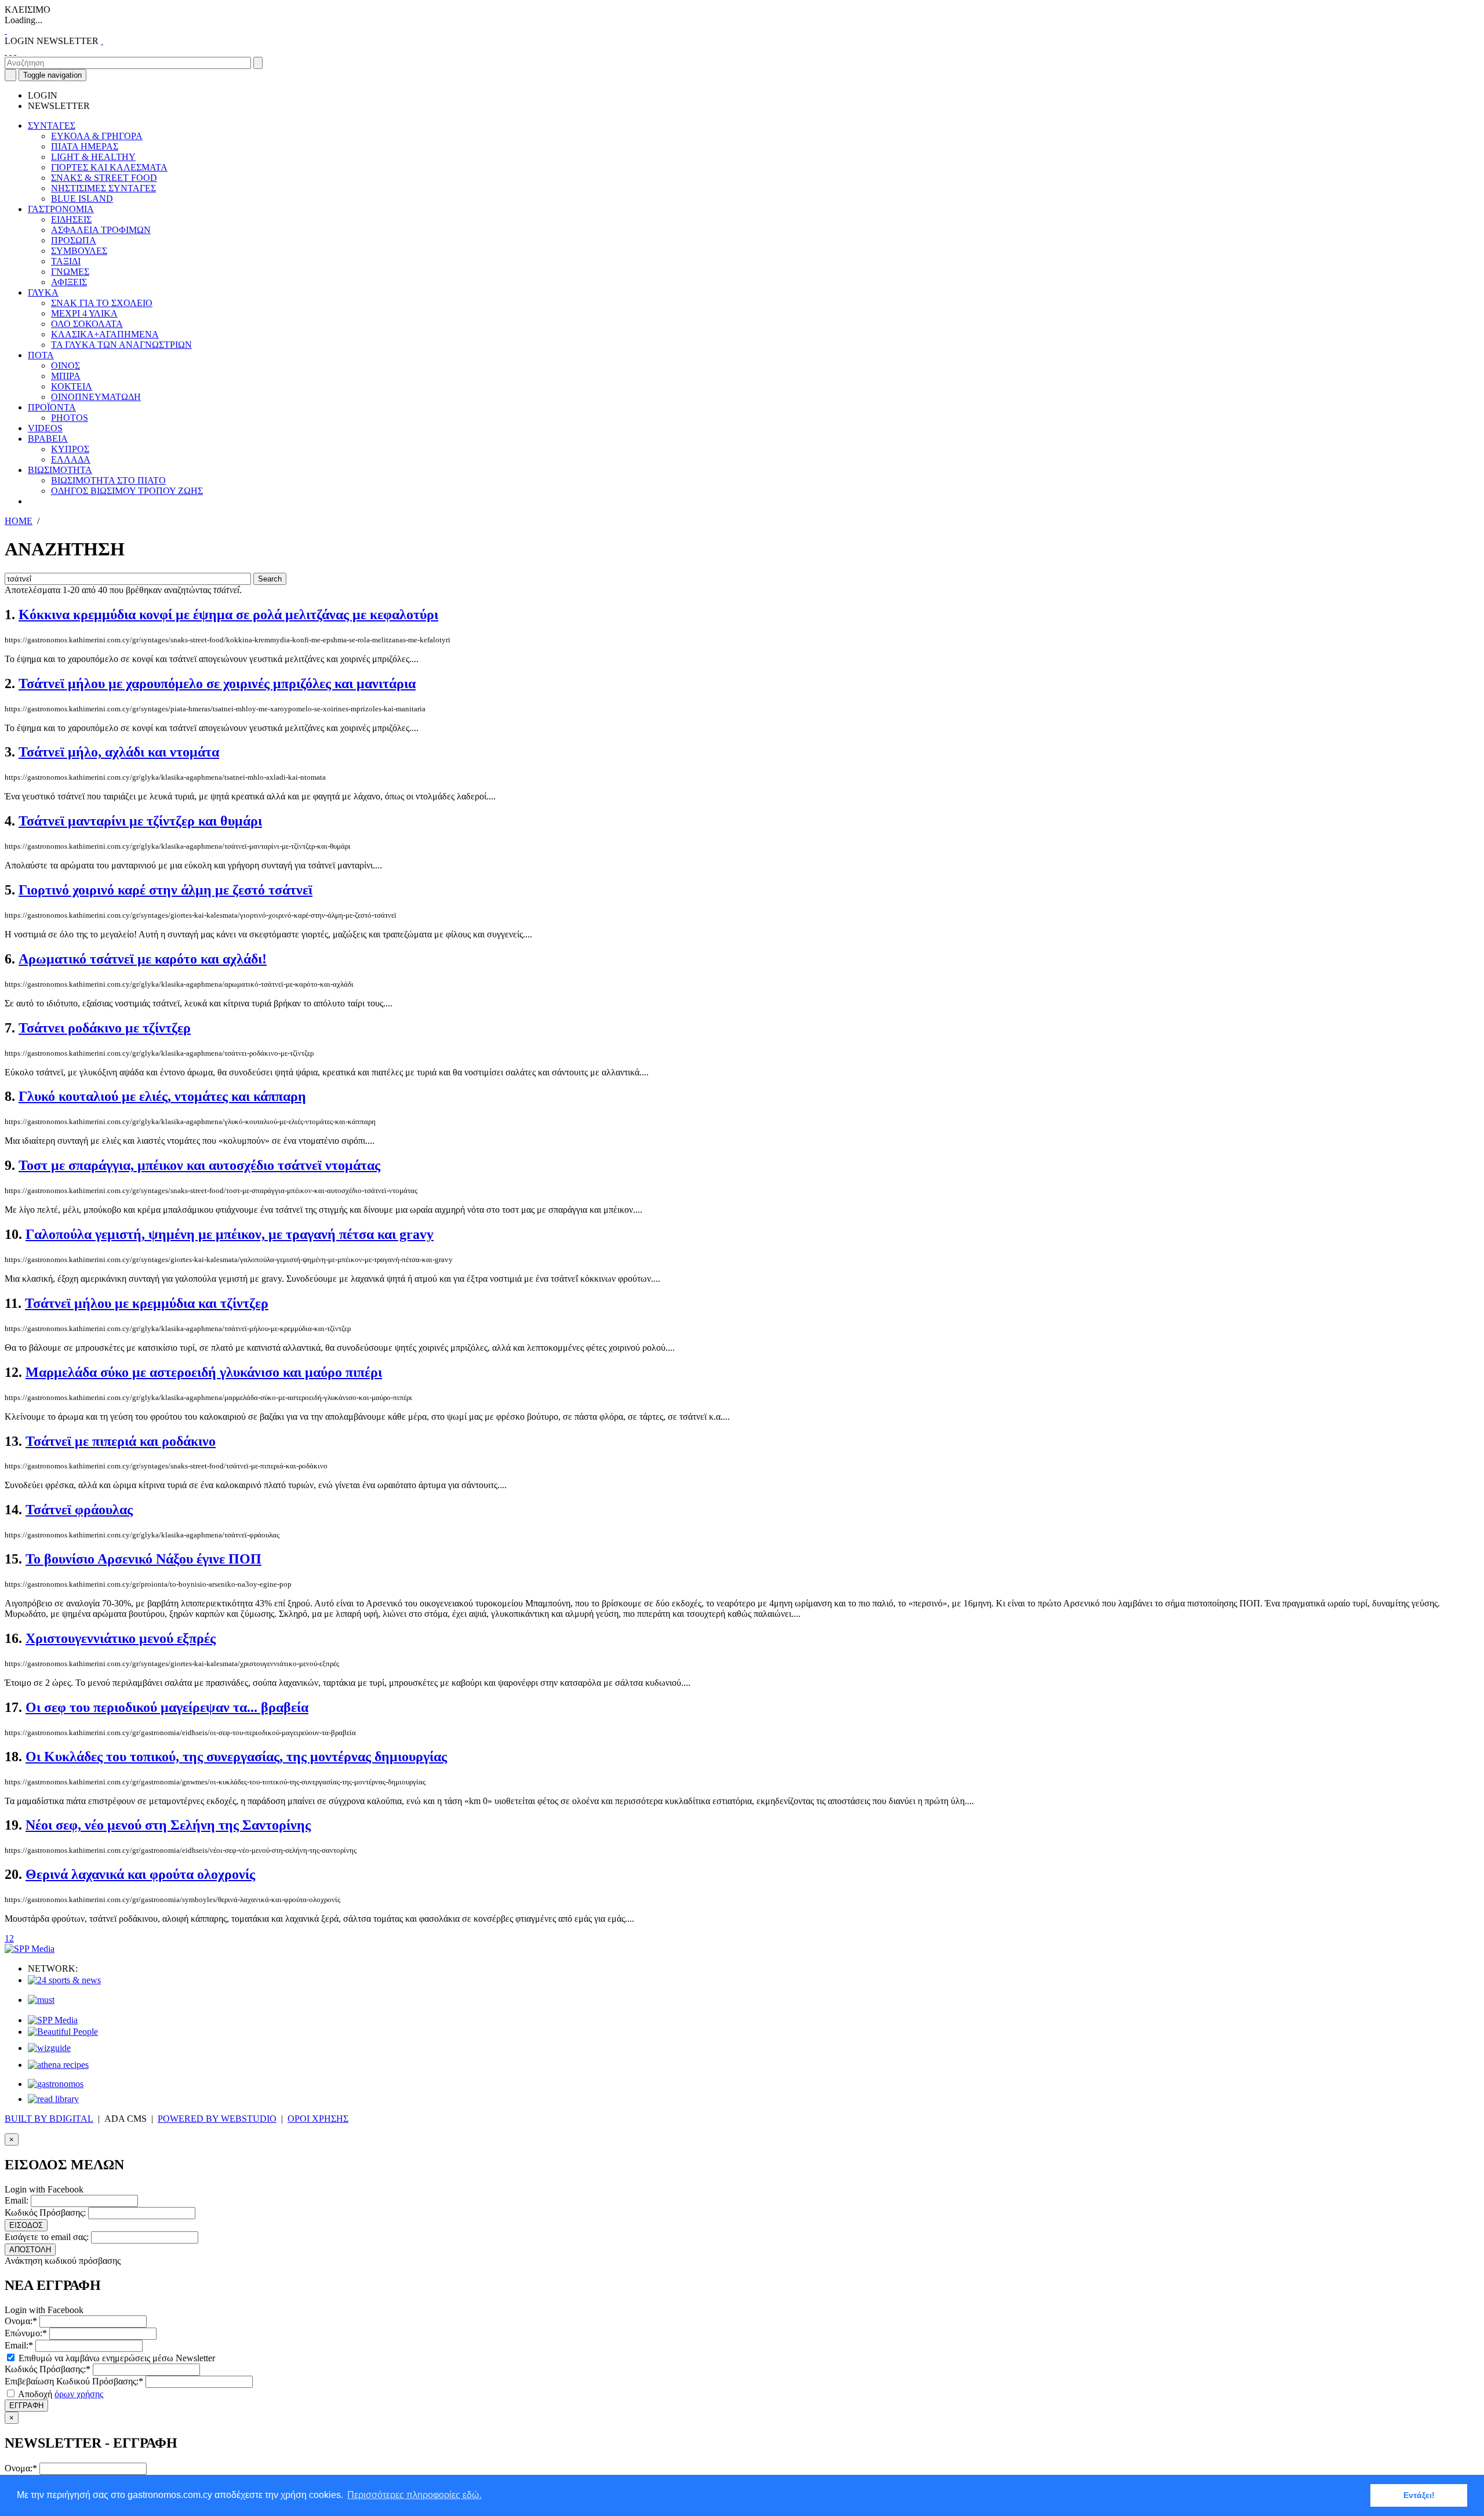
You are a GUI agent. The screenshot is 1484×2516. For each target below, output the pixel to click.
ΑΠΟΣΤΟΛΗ (30, 2250)
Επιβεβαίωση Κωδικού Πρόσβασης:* (74, 2381)
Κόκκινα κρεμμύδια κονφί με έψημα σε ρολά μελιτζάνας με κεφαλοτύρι (228, 615)
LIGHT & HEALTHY (93, 157)
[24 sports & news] (64, 1980)
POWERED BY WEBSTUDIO (217, 2119)
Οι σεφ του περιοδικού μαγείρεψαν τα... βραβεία (167, 1707)
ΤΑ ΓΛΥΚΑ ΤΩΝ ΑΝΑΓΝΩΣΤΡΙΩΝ (121, 345)
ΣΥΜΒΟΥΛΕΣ (79, 251)
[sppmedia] (30, 1949)
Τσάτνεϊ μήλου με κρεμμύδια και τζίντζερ (147, 1303)
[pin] (15, 51)
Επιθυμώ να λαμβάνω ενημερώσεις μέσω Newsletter (116, 2358)
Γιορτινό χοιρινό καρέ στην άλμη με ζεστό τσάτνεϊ (166, 890)
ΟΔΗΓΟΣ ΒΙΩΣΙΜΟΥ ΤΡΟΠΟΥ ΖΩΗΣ (127, 491)
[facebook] (6, 51)
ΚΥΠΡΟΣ (70, 449)
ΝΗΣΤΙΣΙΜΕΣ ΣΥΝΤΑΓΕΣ (103, 188)
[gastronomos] (56, 2084)
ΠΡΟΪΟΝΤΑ (52, 407)
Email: (17, 2200)
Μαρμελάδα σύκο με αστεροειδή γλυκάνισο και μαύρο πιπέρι (204, 1372)
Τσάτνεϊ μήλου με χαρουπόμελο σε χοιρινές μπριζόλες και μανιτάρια (217, 683)
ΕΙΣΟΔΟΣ (26, 2225)
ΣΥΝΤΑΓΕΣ (52, 126)
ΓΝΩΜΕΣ (70, 272)
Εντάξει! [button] (1419, 2495)
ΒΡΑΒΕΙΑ (48, 439)
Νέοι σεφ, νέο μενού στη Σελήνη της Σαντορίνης (168, 1825)
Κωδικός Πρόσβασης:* (48, 2369)
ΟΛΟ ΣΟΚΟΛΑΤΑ (87, 324)
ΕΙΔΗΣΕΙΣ (71, 219)
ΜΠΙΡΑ (66, 376)
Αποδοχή (60, 2394)
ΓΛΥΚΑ (43, 292)
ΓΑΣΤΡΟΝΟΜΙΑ (61, 209)
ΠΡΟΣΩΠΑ (74, 240)
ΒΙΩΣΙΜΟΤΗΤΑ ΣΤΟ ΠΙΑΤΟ (108, 480)
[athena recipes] (58, 2065)
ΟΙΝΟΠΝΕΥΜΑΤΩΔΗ (96, 397)
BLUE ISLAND (82, 199)
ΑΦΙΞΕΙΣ (69, 282)
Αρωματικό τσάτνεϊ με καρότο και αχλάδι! (143, 959)
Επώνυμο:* (26, 2333)
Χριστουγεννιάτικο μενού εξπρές (121, 1638)
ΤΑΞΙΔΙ (66, 261)
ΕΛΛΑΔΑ (71, 459)
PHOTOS (70, 418)
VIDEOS (45, 428)
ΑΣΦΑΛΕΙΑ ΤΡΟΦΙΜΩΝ (101, 230)
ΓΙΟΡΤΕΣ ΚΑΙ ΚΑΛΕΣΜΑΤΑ (109, 167)
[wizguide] (49, 2048)
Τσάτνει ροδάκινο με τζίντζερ (105, 1028)
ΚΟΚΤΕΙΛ (72, 386)
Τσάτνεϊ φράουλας (79, 1510)
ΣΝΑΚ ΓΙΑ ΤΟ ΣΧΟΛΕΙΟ (102, 303)
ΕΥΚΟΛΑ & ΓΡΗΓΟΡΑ (97, 136)
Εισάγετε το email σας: (47, 2237)
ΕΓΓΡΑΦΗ (26, 2406)
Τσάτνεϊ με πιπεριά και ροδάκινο (121, 1441)
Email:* (19, 2345)
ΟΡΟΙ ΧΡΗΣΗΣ (318, 2119)
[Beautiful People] (63, 2032)
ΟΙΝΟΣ (66, 366)
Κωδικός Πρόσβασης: (45, 2213)
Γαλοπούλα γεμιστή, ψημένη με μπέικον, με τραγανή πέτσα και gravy (230, 1234)
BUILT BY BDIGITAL (49, 2119)
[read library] (53, 2099)
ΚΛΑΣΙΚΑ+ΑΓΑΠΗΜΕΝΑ (105, 334)
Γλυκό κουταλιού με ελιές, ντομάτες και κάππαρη (162, 1096)
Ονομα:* (21, 2321)
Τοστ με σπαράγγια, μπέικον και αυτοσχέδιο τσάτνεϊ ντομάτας (199, 1165)
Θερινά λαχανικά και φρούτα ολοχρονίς (140, 1874)
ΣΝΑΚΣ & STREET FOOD (104, 178)
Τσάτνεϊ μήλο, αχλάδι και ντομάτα (119, 752)
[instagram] (10, 51)
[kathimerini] (53, 2020)
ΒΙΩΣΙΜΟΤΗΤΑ (60, 470)
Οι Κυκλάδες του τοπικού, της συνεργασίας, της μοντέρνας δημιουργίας (236, 1757)
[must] (41, 2000)
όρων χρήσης (79, 2394)
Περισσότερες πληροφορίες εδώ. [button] (414, 2495)
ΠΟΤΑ (41, 355)
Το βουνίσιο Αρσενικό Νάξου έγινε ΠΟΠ (143, 1559)
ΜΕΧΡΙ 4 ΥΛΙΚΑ (84, 313)
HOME (19, 521)
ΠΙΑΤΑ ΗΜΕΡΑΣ (85, 146)
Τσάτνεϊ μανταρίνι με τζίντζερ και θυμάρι (140, 821)
